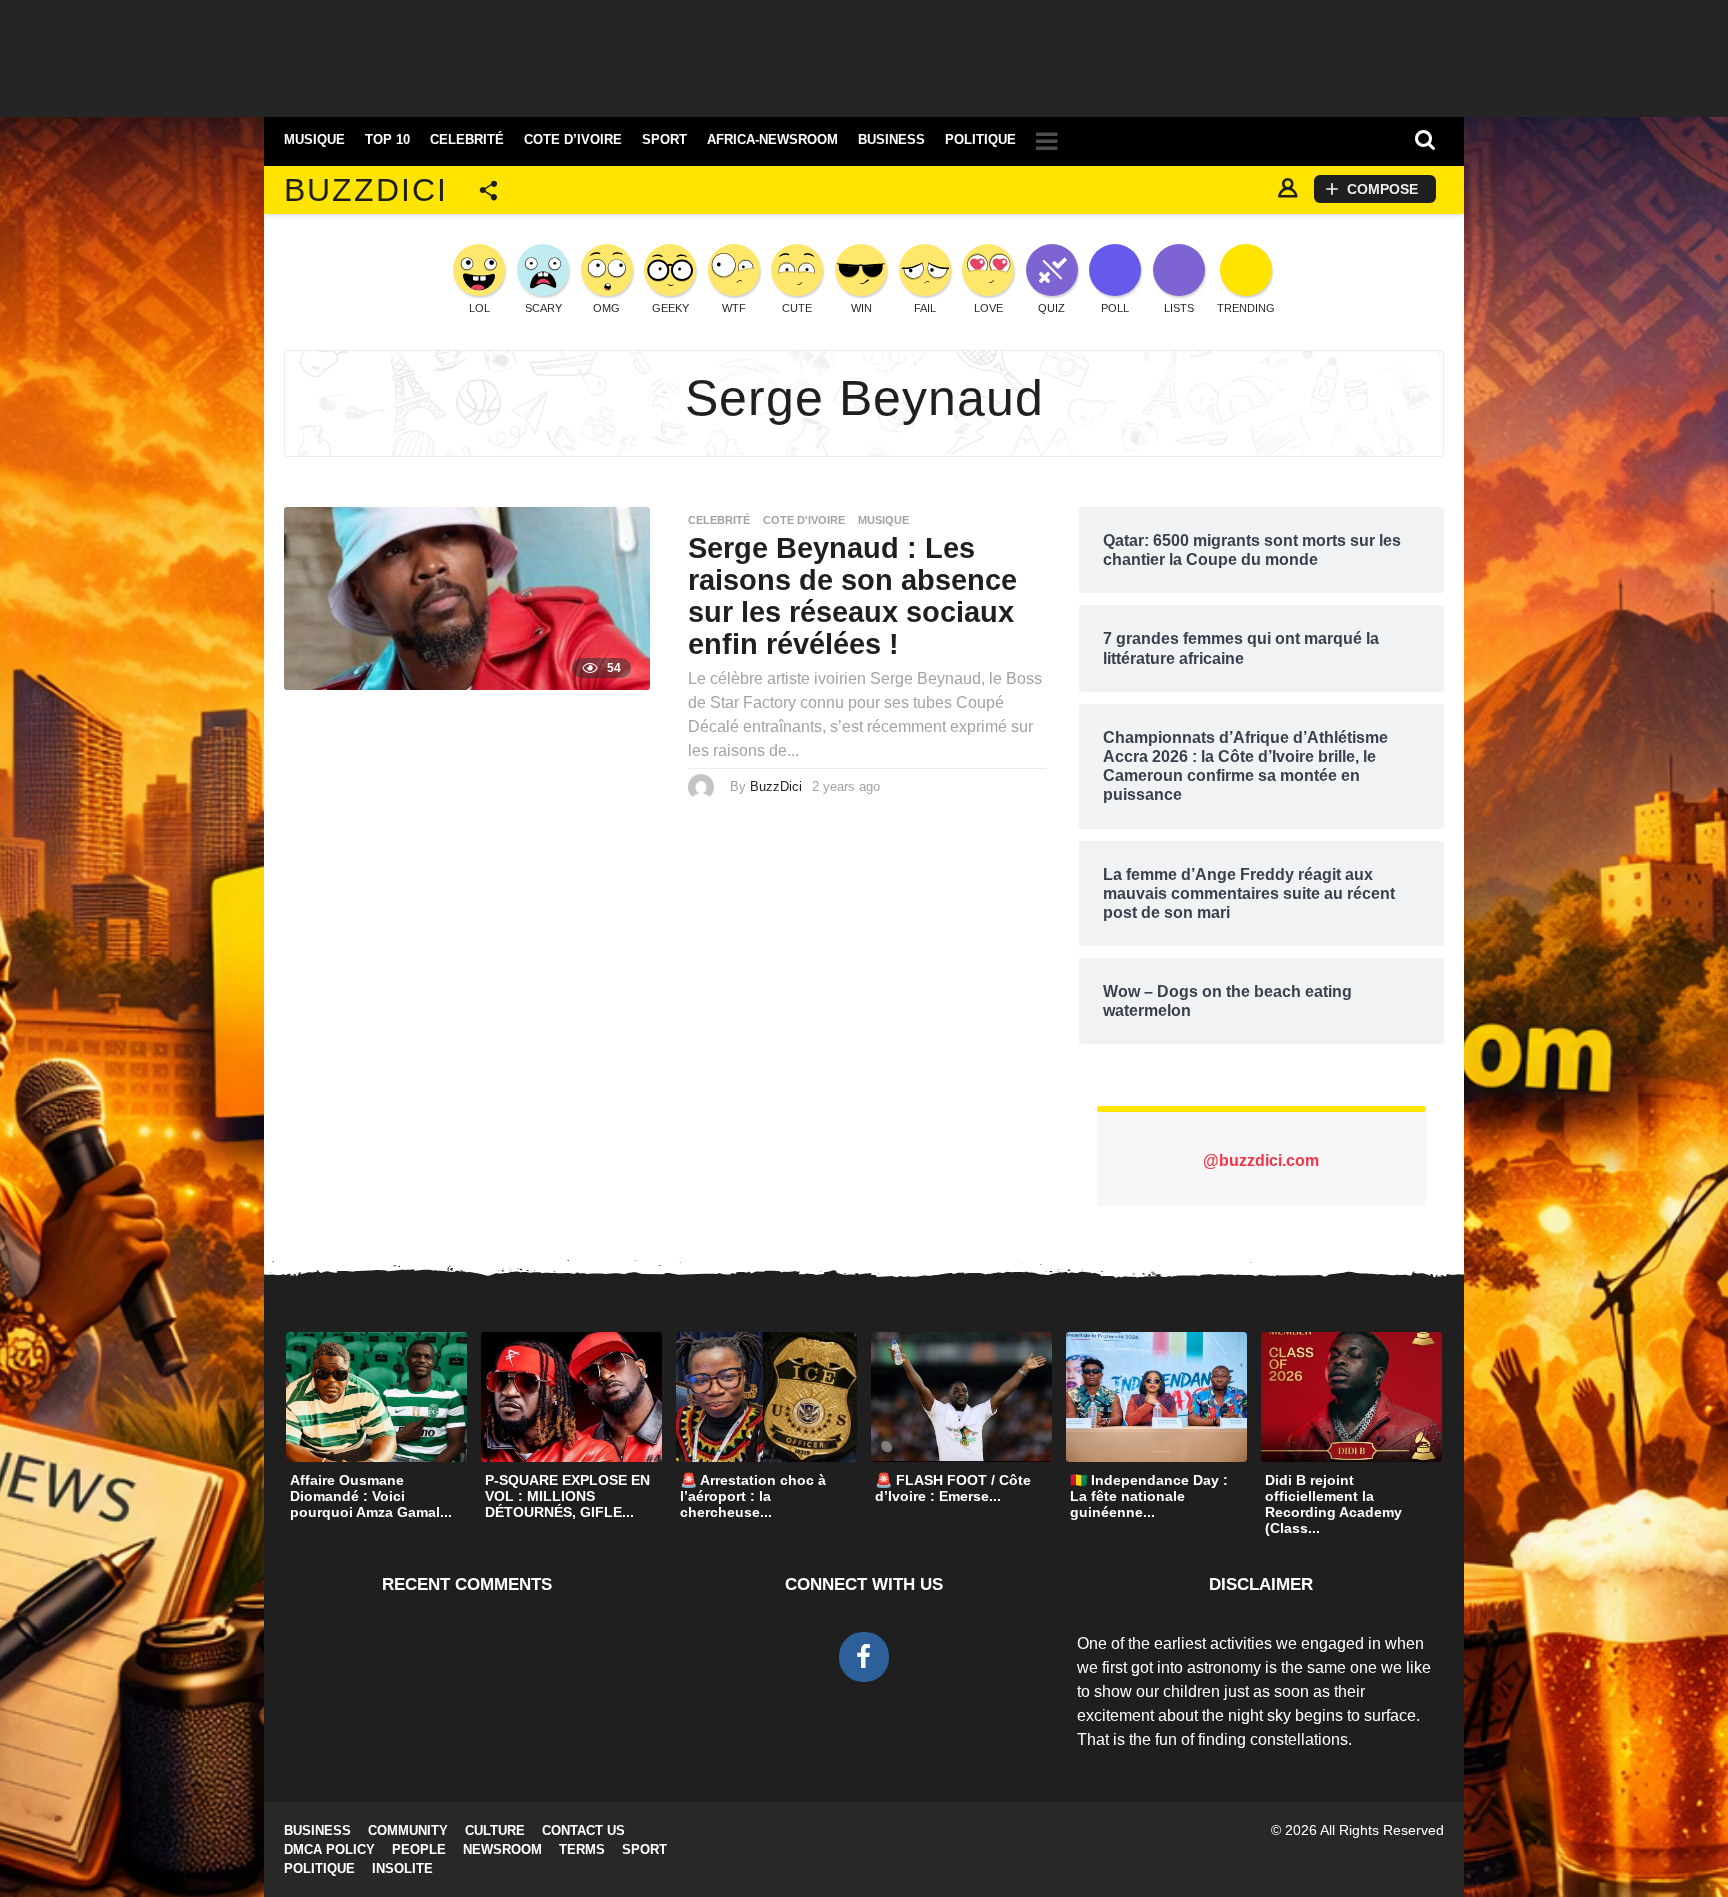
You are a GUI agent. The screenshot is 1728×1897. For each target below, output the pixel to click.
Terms (582, 1849)
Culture (495, 1830)
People (419, 1849)
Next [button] (1457, 1396)
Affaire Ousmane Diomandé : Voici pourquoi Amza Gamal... (371, 1496)
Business (891, 140)
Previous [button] (271, 1396)
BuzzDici (366, 190)
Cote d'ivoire (804, 520)
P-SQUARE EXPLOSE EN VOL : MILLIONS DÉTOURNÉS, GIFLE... (567, 1496)
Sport (664, 140)
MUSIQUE (314, 140)
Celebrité (467, 140)
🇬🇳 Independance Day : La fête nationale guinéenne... (1149, 1496)
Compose (1382, 189)
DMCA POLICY (329, 1849)
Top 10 (387, 140)
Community (408, 1830)
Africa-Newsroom (772, 140)
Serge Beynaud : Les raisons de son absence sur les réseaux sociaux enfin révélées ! (852, 596)
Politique (980, 140)
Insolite (402, 1868)
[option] (376, 1431)
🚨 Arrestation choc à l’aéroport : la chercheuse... (753, 1496)
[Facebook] (864, 1657)
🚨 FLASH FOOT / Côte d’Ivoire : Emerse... (953, 1488)
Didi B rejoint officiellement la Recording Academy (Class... (1333, 1504)
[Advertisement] (864, 55)
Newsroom (502, 1849)
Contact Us (583, 1830)
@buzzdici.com (1261, 1160)
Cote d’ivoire (573, 140)
